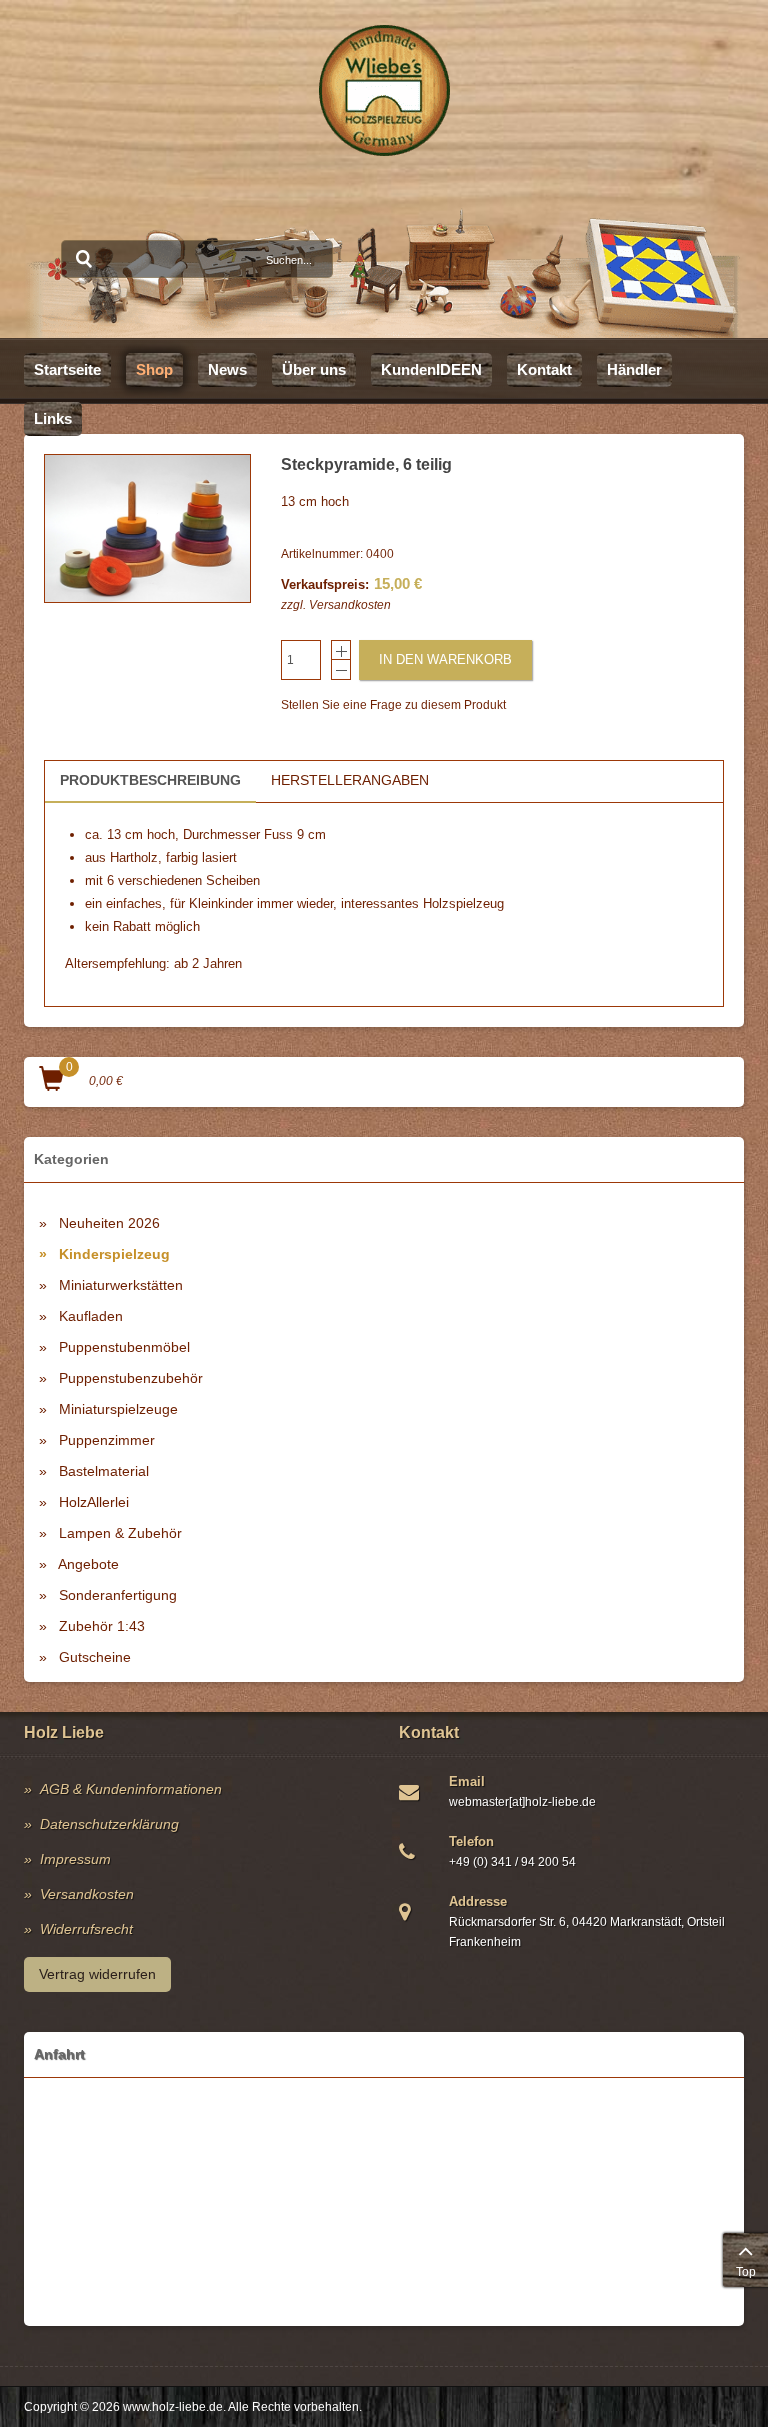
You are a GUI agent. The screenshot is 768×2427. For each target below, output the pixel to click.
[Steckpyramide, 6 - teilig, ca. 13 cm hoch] (147, 528)
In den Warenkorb (445, 659)
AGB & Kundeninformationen (131, 1789)
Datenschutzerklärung (109, 1824)
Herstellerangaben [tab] (350, 780)
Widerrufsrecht (86, 1929)
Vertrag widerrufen (97, 1974)
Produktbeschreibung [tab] (150, 780)
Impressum (75, 1859)
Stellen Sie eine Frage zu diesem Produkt (393, 705)
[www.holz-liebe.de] (384, 90)
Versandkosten (350, 605)
